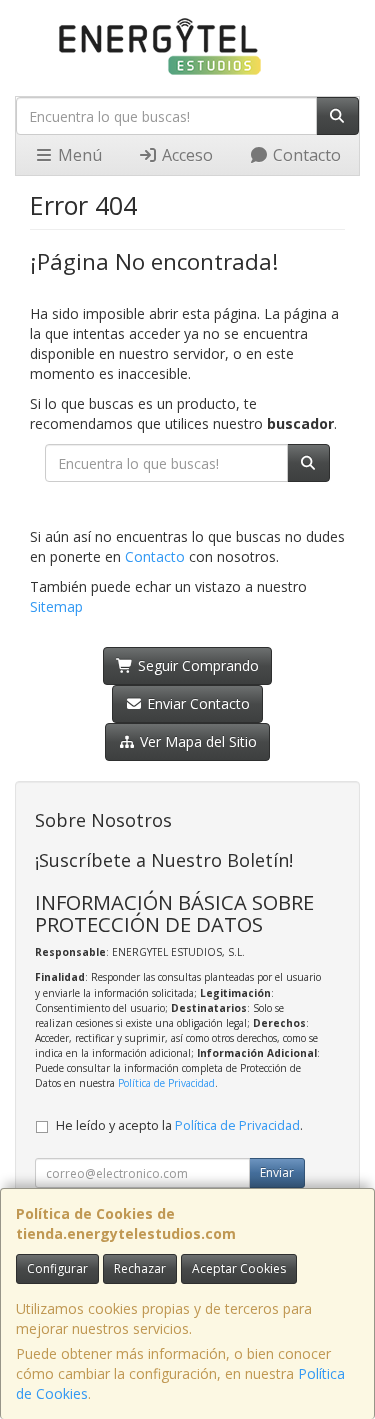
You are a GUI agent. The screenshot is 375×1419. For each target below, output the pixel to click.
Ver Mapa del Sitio (196, 741)
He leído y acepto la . (179, 1125)
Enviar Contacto (196, 703)
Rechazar (140, 1268)
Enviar (277, 1172)
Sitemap (56, 606)
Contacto (305, 155)
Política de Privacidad (166, 1083)
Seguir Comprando (196, 665)
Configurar (57, 1268)
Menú (78, 155)
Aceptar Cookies (239, 1268)
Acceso (185, 155)
